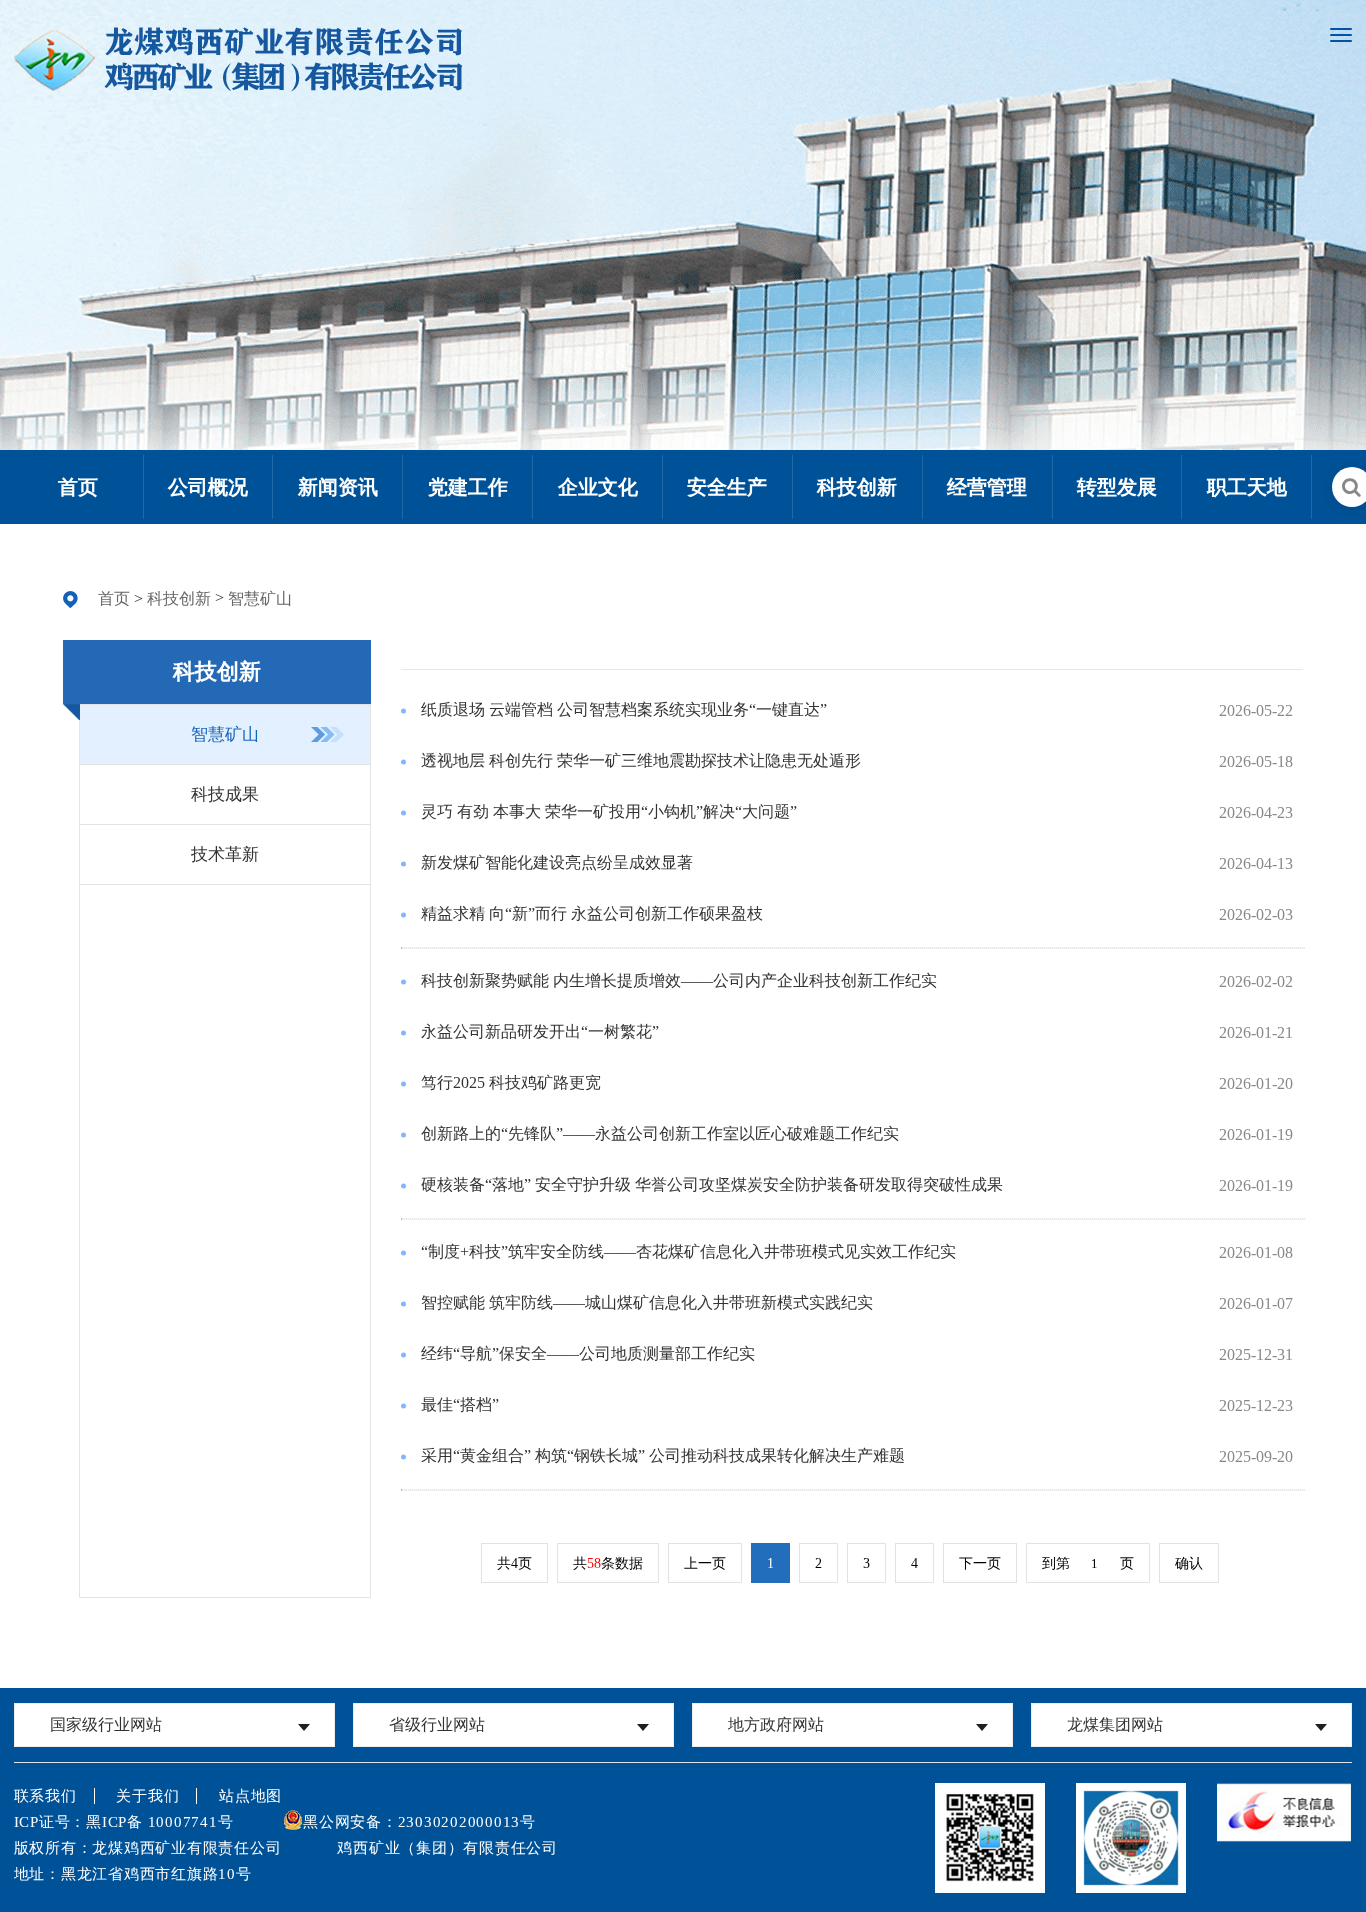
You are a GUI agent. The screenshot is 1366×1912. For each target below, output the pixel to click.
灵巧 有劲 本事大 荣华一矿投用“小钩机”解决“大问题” (609, 811)
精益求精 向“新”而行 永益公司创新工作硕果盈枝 (592, 913)
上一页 (705, 1563)
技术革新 (225, 854)
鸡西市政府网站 (853, 1688)
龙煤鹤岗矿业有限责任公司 (1192, 1690)
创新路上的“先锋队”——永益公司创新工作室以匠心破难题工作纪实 (660, 1133)
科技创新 (179, 598)
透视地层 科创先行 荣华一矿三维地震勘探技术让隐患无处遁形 (641, 760)
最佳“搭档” (460, 1404)
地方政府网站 (776, 1724)
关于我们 (147, 1796)
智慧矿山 (260, 598)
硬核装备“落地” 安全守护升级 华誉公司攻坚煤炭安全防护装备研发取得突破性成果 (712, 1184)
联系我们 (45, 1796)
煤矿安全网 (174, 1688)
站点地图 (250, 1796)
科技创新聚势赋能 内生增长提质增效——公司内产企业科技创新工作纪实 (679, 980)
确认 (1189, 1563)
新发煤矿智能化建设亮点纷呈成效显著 (557, 862)
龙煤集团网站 (1115, 1724)
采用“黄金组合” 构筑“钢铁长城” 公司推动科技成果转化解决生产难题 (663, 1455)
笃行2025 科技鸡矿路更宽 (511, 1082)
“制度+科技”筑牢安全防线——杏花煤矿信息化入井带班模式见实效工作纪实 (688, 1251)
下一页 (980, 1563)
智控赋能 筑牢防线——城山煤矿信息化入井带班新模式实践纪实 (647, 1302)
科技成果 (225, 794)
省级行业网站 (437, 1724)
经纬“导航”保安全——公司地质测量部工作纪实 (588, 1353)
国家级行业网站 (106, 1724)
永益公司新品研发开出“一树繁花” (540, 1031)
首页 (114, 598)
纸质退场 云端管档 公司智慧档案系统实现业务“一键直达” (624, 709)
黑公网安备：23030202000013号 (419, 1822)
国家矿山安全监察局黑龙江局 (513, 1688)
